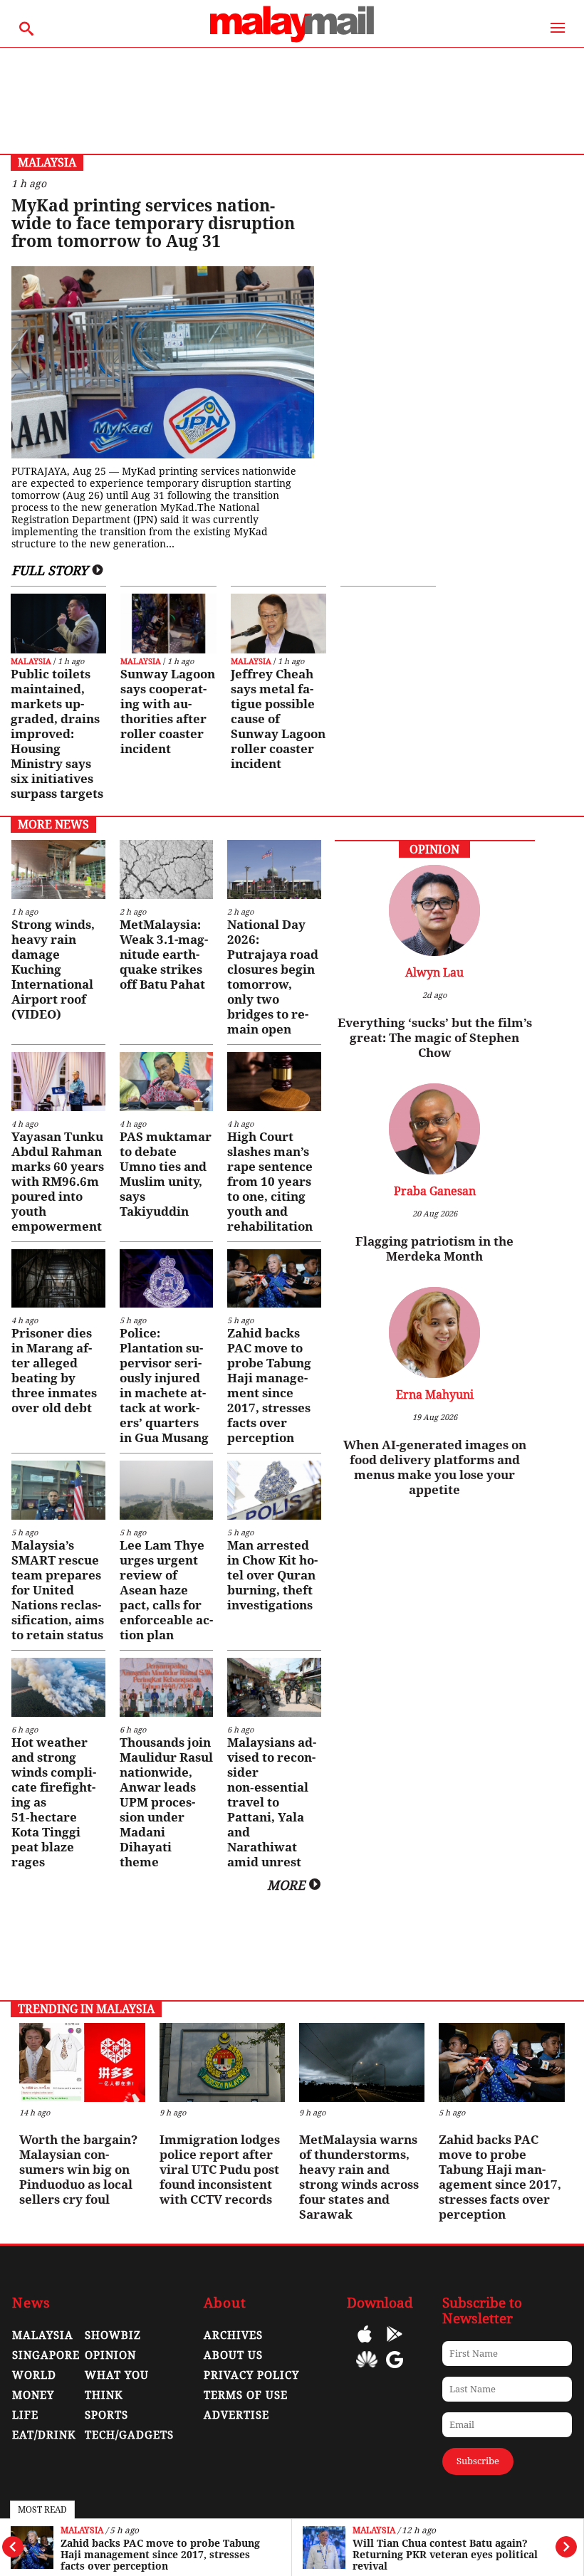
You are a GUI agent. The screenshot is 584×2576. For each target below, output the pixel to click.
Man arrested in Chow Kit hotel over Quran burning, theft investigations (272, 1575)
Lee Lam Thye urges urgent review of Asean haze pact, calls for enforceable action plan (166, 1590)
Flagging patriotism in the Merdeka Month (434, 1249)
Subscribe (478, 2461)
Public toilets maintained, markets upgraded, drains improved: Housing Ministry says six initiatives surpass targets (57, 734)
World (34, 2375)
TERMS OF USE (246, 2395)
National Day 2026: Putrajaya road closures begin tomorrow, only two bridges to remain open (273, 977)
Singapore (46, 2355)
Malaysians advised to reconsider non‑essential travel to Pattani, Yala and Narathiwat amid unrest (272, 1802)
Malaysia (82, 2531)
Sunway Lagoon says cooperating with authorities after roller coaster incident (168, 711)
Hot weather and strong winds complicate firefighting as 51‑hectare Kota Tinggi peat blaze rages (54, 1802)
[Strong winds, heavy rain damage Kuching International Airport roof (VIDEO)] (58, 869)
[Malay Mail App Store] (365, 2344)
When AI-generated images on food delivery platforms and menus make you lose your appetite (435, 1467)
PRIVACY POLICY (251, 2375)
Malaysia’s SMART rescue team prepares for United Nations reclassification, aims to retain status (58, 1590)
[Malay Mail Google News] (395, 2370)
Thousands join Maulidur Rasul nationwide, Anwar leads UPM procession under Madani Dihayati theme (166, 1802)
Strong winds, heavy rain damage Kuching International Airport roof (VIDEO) (53, 969)
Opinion (110, 2355)
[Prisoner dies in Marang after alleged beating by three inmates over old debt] (58, 1279)
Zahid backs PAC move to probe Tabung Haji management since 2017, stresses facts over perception (160, 2555)
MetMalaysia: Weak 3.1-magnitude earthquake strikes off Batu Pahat (164, 955)
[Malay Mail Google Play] (395, 2344)
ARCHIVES (233, 2335)
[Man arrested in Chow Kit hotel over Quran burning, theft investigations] (274, 1490)
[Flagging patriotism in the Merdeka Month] (434, 1171)
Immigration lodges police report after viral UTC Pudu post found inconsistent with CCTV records (220, 2170)
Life (25, 2415)
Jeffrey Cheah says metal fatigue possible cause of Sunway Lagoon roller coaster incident (278, 719)
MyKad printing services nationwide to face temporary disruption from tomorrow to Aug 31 (153, 224)
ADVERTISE (236, 2415)
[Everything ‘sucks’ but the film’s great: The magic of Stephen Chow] (434, 952)
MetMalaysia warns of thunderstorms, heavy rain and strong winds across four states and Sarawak (359, 2177)
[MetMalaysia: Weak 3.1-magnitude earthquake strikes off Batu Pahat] (166, 869)
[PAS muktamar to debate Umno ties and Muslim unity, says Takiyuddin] (166, 1082)
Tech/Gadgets (129, 2435)
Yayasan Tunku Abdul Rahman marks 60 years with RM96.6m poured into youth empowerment (58, 1182)
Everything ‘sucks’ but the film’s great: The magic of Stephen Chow (435, 1038)
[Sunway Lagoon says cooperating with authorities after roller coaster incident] (168, 624)
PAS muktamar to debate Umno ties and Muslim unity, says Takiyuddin (166, 1174)
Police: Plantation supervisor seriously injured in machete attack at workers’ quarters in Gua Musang (164, 1386)
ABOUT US (233, 2355)
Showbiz (113, 2335)
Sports (106, 2415)
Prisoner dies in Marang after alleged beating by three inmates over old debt (54, 1371)
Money (33, 2395)
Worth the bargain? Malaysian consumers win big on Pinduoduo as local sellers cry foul (78, 2170)
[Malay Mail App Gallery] (367, 2370)
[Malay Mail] (292, 40)
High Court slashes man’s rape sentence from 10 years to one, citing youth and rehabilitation (270, 1182)
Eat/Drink (44, 2435)
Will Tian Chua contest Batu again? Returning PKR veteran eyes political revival (445, 2555)
